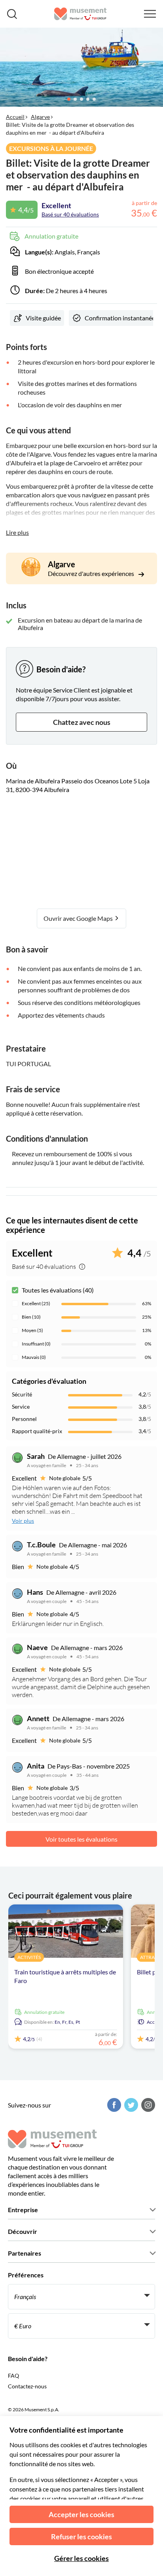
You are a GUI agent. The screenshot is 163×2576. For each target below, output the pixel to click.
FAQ (13, 2376)
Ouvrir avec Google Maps (79, 918)
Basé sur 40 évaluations (70, 214)
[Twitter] (130, 2105)
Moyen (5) (32, 1330)
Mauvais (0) (34, 1357)
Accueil (15, 117)
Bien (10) (31, 1317)
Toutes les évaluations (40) (58, 1290)
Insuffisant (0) (36, 1344)
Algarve (40, 117)
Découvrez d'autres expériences (92, 573)
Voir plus (23, 1521)
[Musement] (81, 14)
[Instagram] (147, 2105)
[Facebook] (113, 2105)
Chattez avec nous (82, 722)
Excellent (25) (36, 1303)
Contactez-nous (27, 2386)
